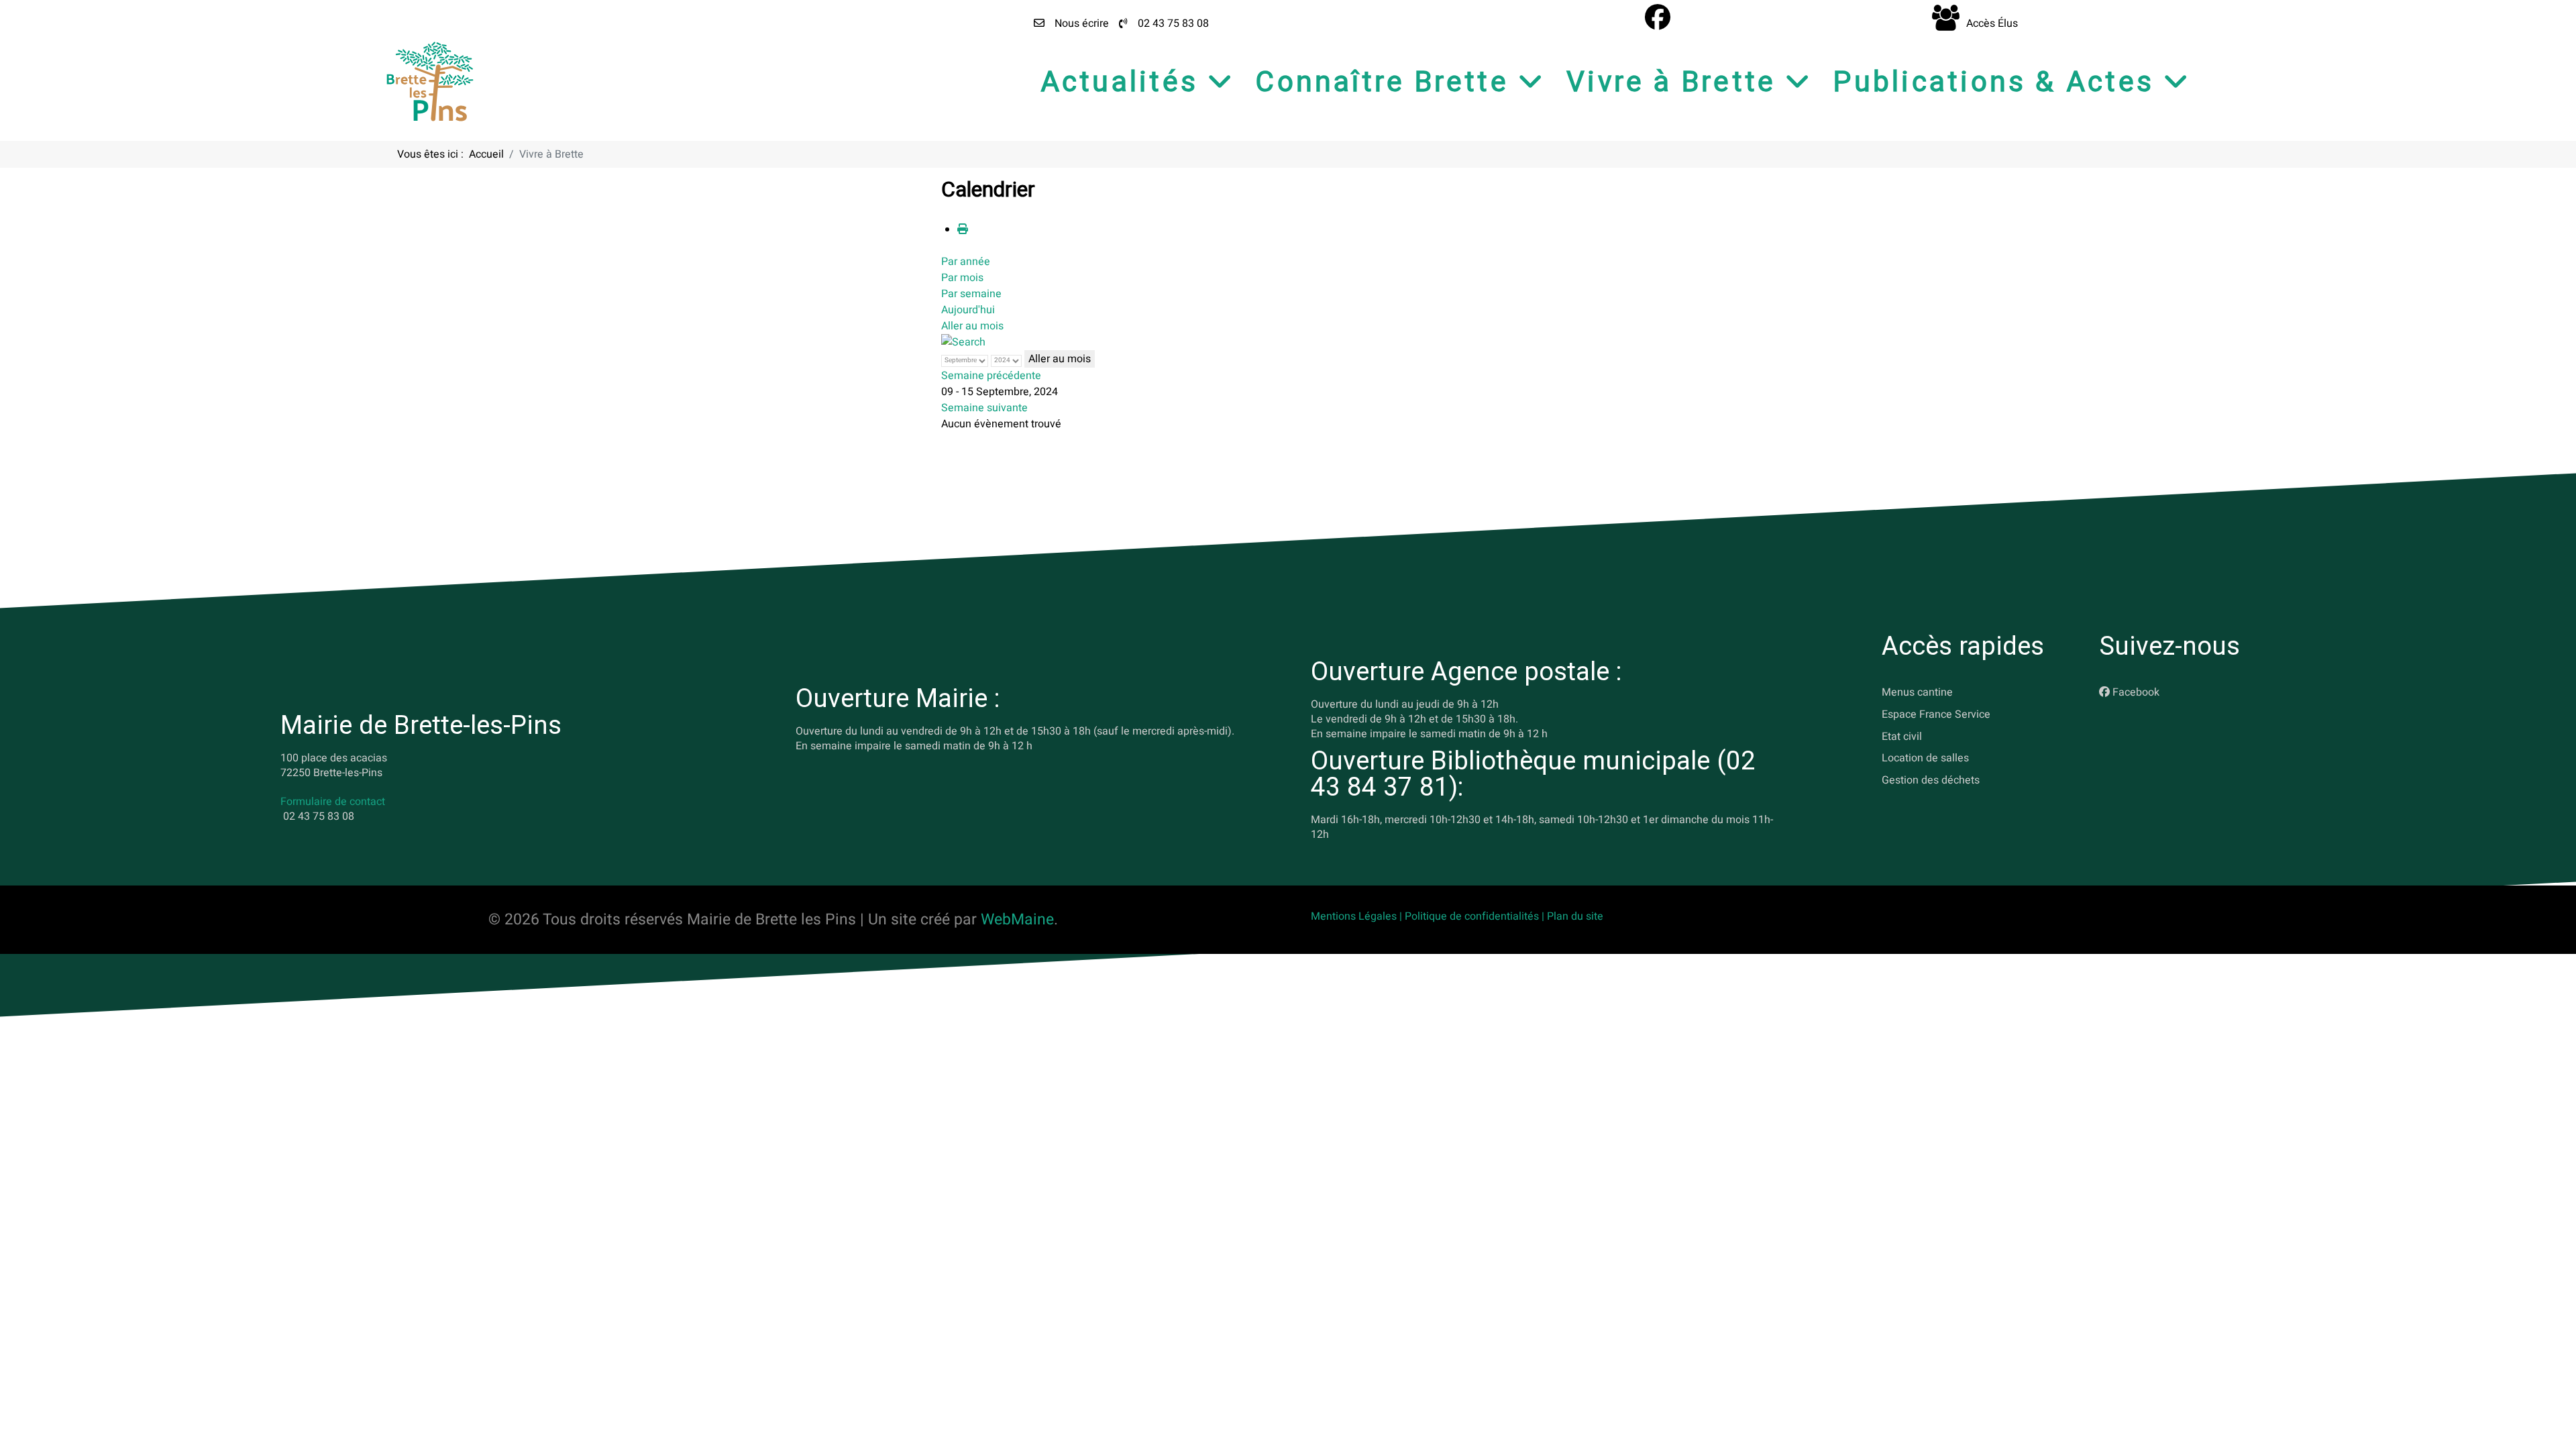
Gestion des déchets (1931, 780)
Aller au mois (972, 326)
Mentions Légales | (1358, 916)
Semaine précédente (991, 376)
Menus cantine (1917, 692)
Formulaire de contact (333, 802)
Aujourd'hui (968, 310)
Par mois (962, 278)
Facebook (2136, 692)
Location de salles (1925, 758)
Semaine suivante (984, 408)
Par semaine (971, 294)
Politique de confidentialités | (1476, 916)
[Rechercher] (963, 342)
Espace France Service (1936, 714)
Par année (966, 262)
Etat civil (1902, 736)
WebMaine (1017, 920)
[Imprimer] (963, 229)
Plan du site (1575, 916)
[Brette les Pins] (430, 81)
